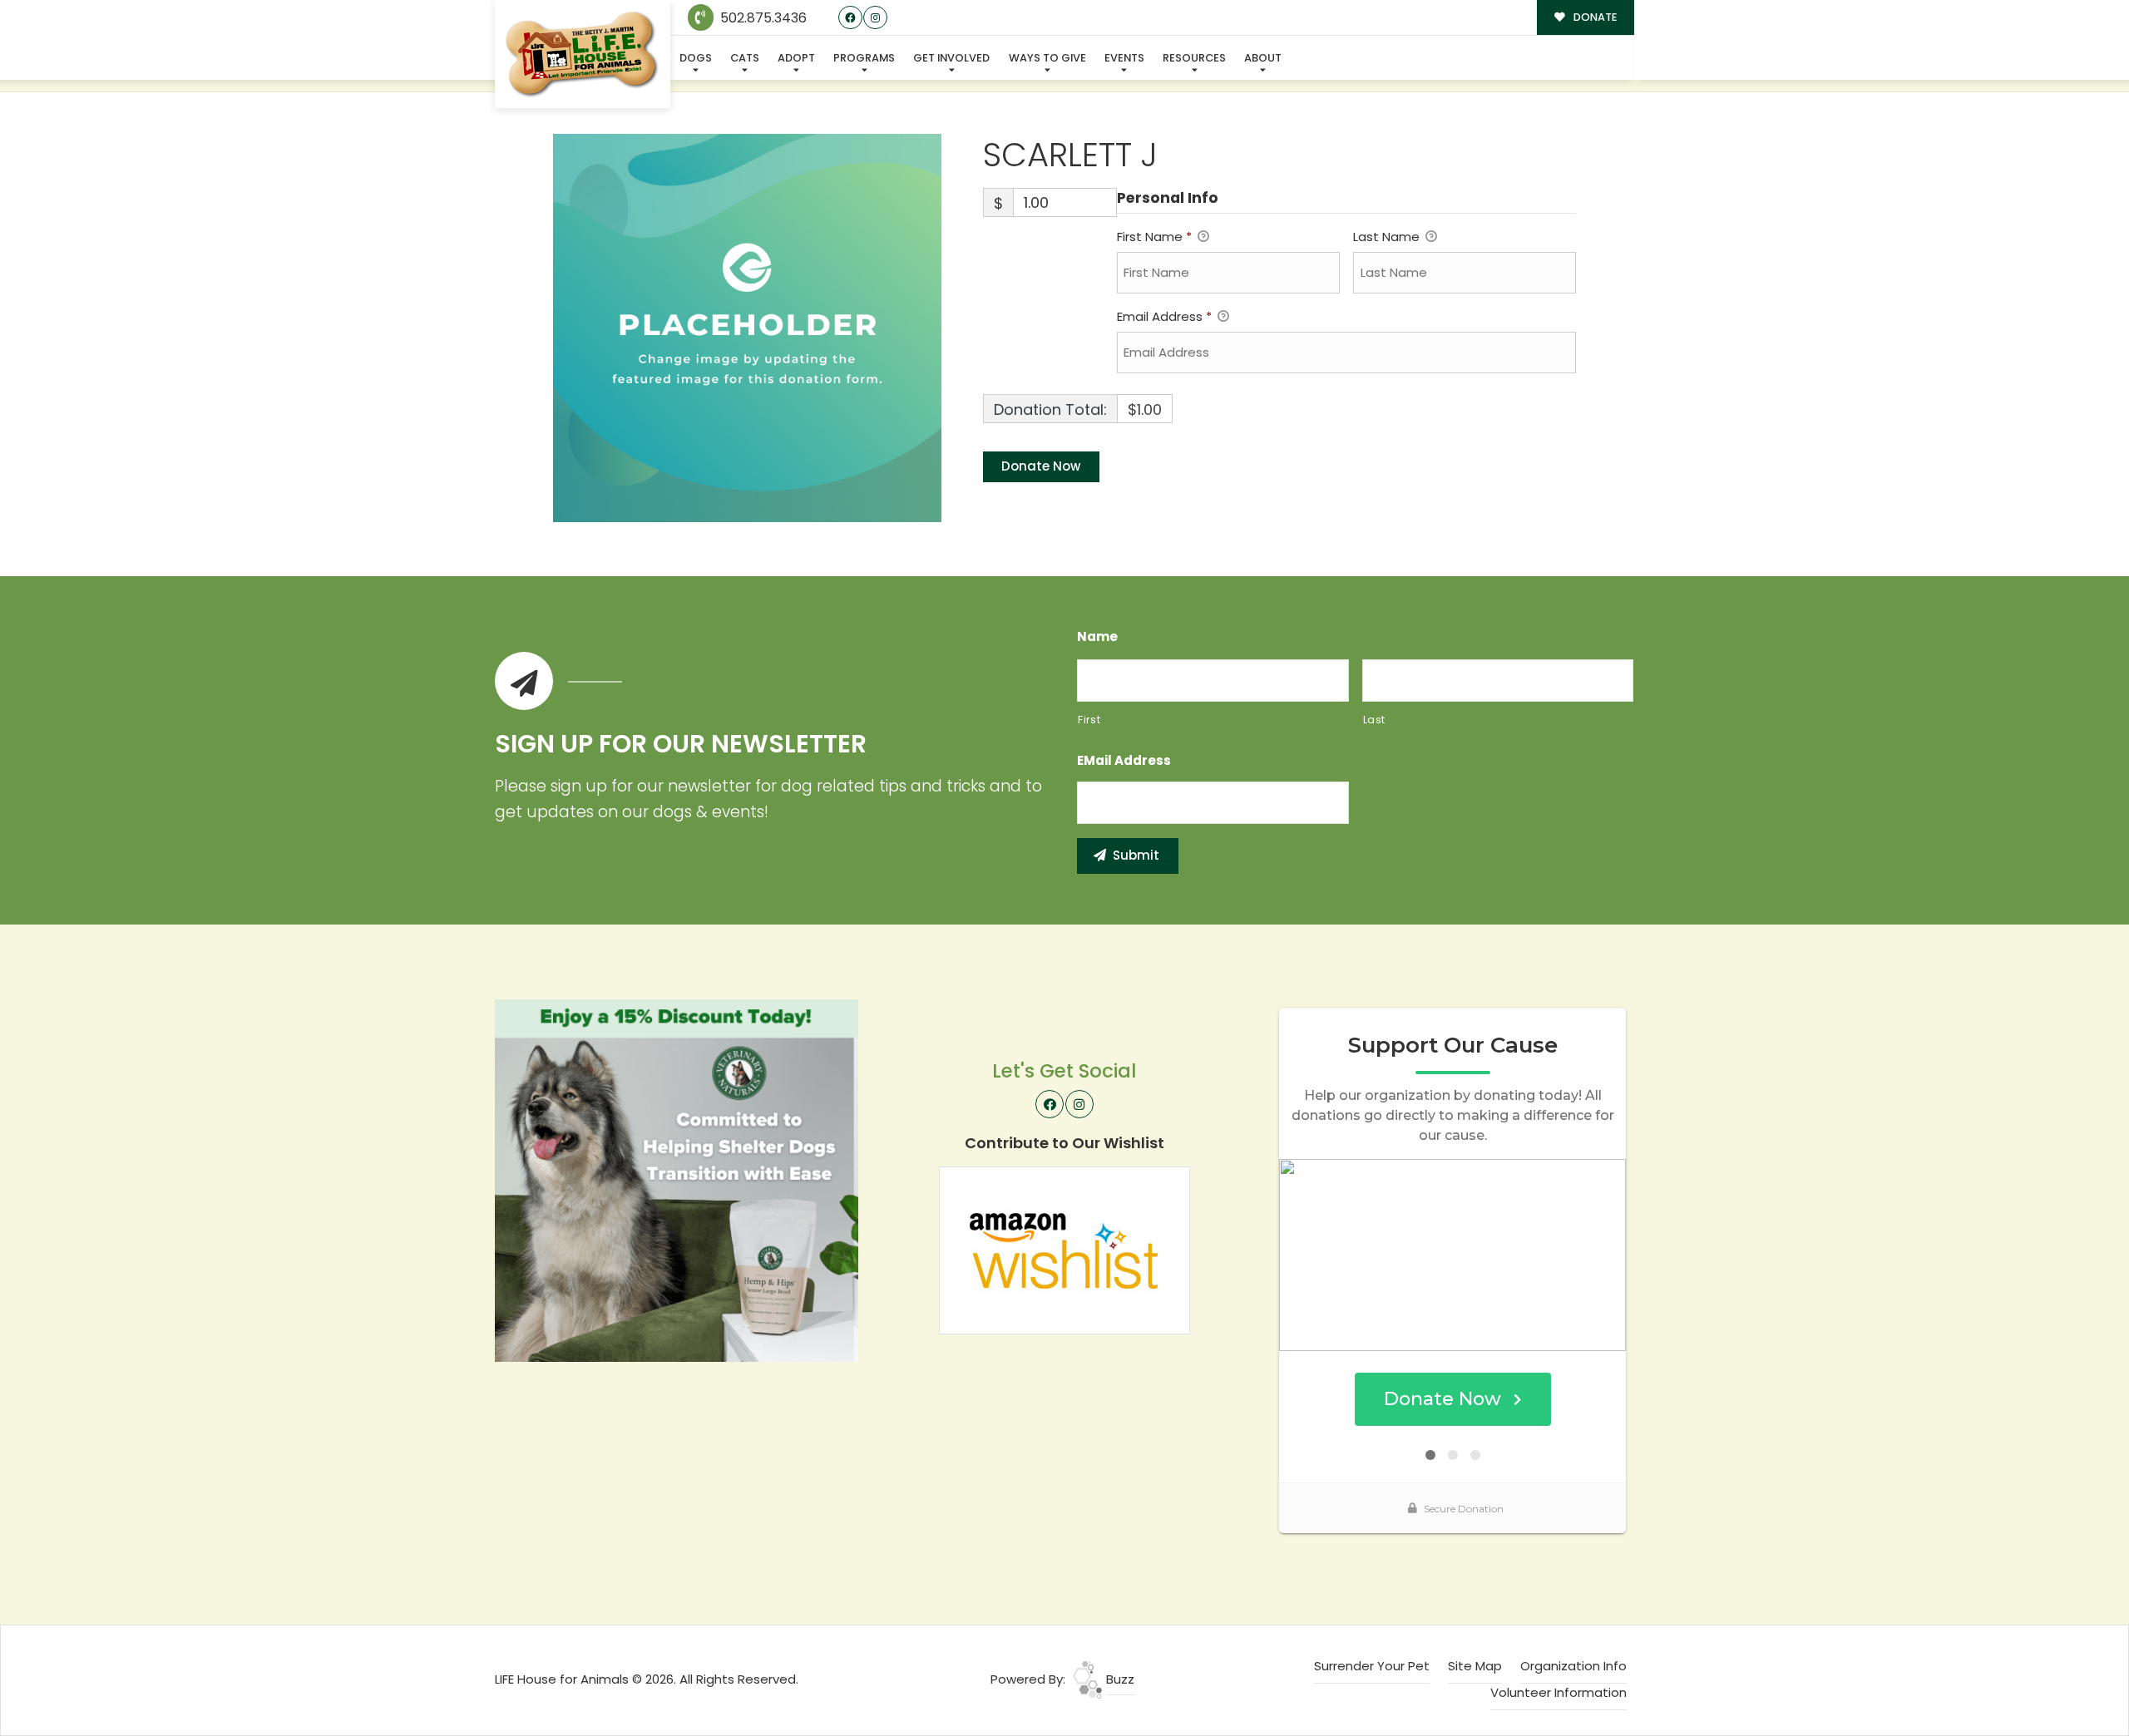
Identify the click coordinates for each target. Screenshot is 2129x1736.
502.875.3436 (762, 18)
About (1263, 58)
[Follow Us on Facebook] (850, 18)
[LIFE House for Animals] (583, 54)
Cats (745, 58)
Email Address (1164, 316)
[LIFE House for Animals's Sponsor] (677, 1179)
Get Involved (951, 58)
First (1089, 720)
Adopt (796, 58)
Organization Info (1573, 1666)
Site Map (1475, 1666)
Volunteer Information (1558, 1692)
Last (1375, 720)
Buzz (1119, 1679)
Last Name (1388, 237)
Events (1124, 58)
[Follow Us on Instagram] (875, 18)
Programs (864, 58)
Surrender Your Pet (1372, 1666)
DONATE (1594, 17)
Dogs (696, 58)
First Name (1154, 237)
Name (1097, 637)
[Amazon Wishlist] (1064, 1249)
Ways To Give (1047, 58)
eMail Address (1124, 761)
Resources (1194, 58)
